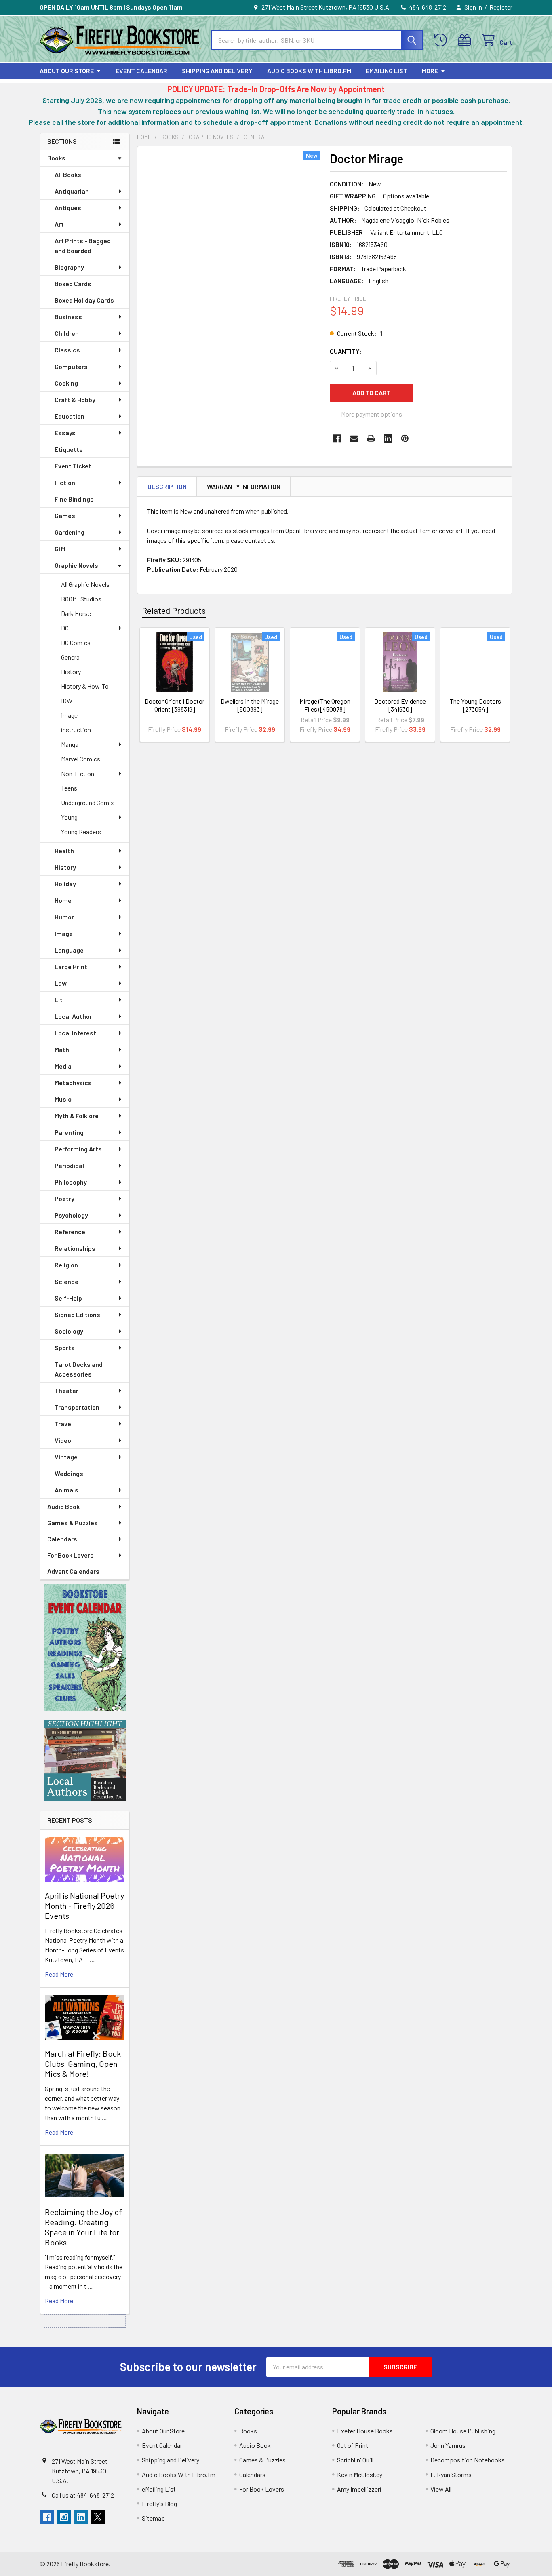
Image (69, 715)
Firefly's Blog (159, 2503)
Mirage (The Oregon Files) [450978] (325, 705)
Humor (64, 917)
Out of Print (353, 2445)
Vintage (66, 1457)
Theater (66, 1390)
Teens (69, 788)
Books (56, 158)
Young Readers (81, 832)
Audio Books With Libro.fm (309, 71)
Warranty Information (244, 486)
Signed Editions (77, 1314)
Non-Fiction (78, 773)
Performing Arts (78, 1149)
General (71, 657)
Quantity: (346, 351)
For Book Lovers (71, 1555)
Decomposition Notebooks (468, 2460)
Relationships (75, 1248)
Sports (65, 1348)
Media (63, 1066)
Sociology (69, 1331)
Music (63, 1099)
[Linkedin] (388, 438)
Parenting (69, 1132)
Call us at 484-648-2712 (83, 2495)
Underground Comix (87, 802)
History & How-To (85, 686)
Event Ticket (73, 466)
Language (69, 950)
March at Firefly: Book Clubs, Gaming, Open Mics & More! (83, 2064)
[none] (231, 268)
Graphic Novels (76, 565)
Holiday (65, 884)
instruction (76, 730)
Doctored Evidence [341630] (400, 705)
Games (65, 515)
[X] (98, 2517)
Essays (65, 433)
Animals (66, 1490)
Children (67, 333)
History (71, 671)
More (430, 71)
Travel (64, 1424)
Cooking (66, 383)
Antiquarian (72, 191)
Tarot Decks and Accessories (79, 1369)
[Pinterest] (405, 438)
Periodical (69, 1165)
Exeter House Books (365, 2431)
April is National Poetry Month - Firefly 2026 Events (84, 1906)
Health (64, 851)
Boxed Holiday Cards (84, 300)
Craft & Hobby (75, 399)
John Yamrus (448, 2445)
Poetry (64, 1198)
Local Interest (75, 1033)
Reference (70, 1232)
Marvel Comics (81, 759)
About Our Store (67, 71)
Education (70, 416)
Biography (69, 267)
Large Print (71, 967)
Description (167, 486)
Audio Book (63, 1506)
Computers (71, 366)
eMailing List (387, 71)
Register (501, 7)
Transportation (77, 1407)
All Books (68, 174)
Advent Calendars (73, 1571)
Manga (70, 744)
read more (59, 1974)
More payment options (372, 414)
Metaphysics (73, 1082)
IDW (67, 701)
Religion (66, 1265)
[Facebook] (337, 438)
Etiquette (69, 449)
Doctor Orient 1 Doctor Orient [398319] (175, 705)
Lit (59, 1000)
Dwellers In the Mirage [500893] (250, 705)
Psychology (71, 1215)
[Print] (371, 438)
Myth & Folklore (77, 1116)
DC (65, 628)
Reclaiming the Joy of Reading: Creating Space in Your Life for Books (83, 2227)
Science (66, 1281)
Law (61, 983)
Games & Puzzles (73, 1523)
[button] (85, 1647)
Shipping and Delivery (217, 71)
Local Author (73, 1016)
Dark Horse (76, 613)
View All (441, 2489)
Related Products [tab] (174, 610)
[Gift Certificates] (466, 40)
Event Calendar (141, 71)
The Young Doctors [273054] (475, 705)
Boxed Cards (73, 284)
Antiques (68, 208)
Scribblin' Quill (355, 2460)
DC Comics (76, 642)
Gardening (70, 532)
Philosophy (71, 1182)
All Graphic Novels (85, 584)
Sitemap (153, 2518)
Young (69, 817)
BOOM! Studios (81, 599)
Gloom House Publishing (463, 2431)
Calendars (62, 1539)
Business (68, 317)
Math (62, 1049)
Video (63, 1440)
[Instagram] (64, 2517)
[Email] (354, 438)
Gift (60, 549)
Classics (67, 350)
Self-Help (68, 1298)
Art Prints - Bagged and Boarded (83, 246)
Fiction (65, 482)
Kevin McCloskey (360, 2474)
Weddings (69, 1473)
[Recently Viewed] (442, 40)
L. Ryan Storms (451, 2474)
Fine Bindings (74, 499)
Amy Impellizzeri (359, 2489)
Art (59, 224)
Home (63, 900)
